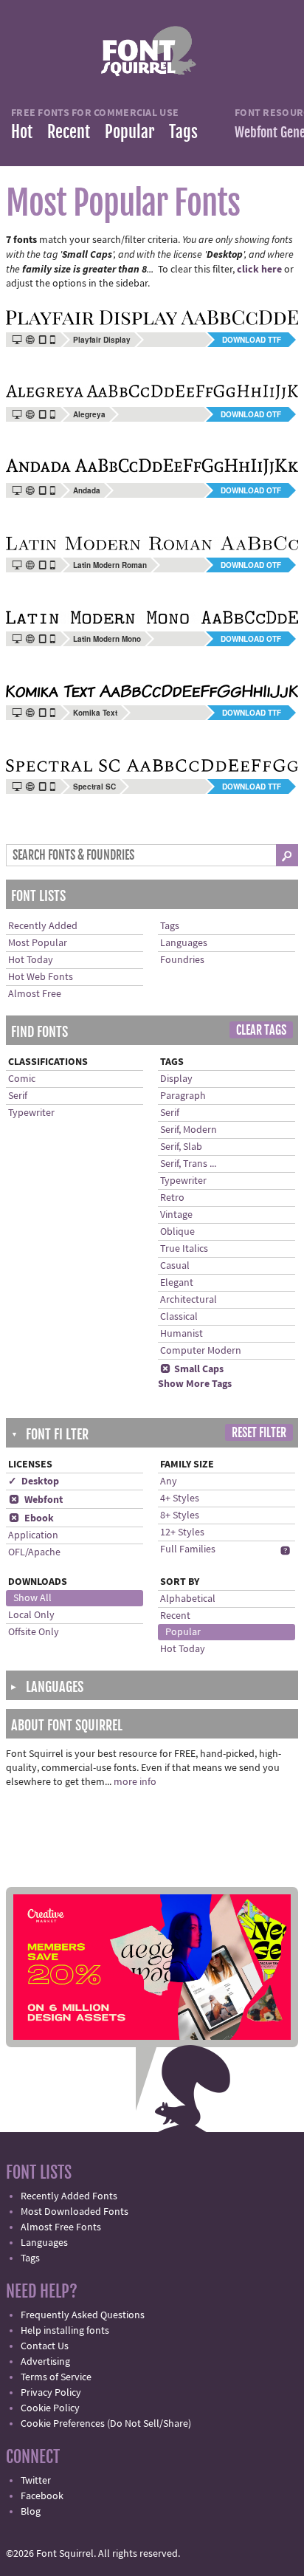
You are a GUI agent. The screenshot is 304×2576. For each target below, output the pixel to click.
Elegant (177, 1283)
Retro (172, 1198)
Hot (22, 132)
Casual (175, 1266)
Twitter (36, 2481)
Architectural (189, 1300)
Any (169, 1481)
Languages (184, 943)
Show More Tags (195, 1384)
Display (176, 1079)
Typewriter (31, 1113)
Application (33, 1535)
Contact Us (45, 2346)
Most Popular (38, 943)
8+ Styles (180, 1515)
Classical (179, 1317)
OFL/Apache (34, 1552)
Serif (18, 1096)
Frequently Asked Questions (83, 2315)
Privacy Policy (51, 2393)
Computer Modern (201, 1351)
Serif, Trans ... (188, 1164)
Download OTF (251, 414)
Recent (69, 132)
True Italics (184, 1249)
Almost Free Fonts (61, 2227)
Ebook (31, 1518)
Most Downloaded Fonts (75, 2212)
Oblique (177, 1232)
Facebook (42, 2496)
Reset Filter (259, 1433)
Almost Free (35, 994)
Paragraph (183, 1096)
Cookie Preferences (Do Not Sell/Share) (106, 2424)
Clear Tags (261, 1030)
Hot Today (31, 960)
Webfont (36, 1500)
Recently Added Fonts (69, 2196)
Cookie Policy (50, 2408)
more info (135, 1782)
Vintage (176, 1215)
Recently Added (43, 926)
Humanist (182, 1334)
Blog (31, 2512)
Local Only (31, 1615)
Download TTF (252, 340)
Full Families (188, 1549)
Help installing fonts (65, 2331)
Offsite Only (34, 1632)
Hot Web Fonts (41, 977)
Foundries (182, 960)
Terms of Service (56, 2377)
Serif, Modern (189, 1130)
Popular (129, 132)
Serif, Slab (181, 1147)
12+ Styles (182, 1532)
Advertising (45, 2362)
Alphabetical (188, 1599)
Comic (22, 1079)
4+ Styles (180, 1498)
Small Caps (192, 1369)
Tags (183, 132)
